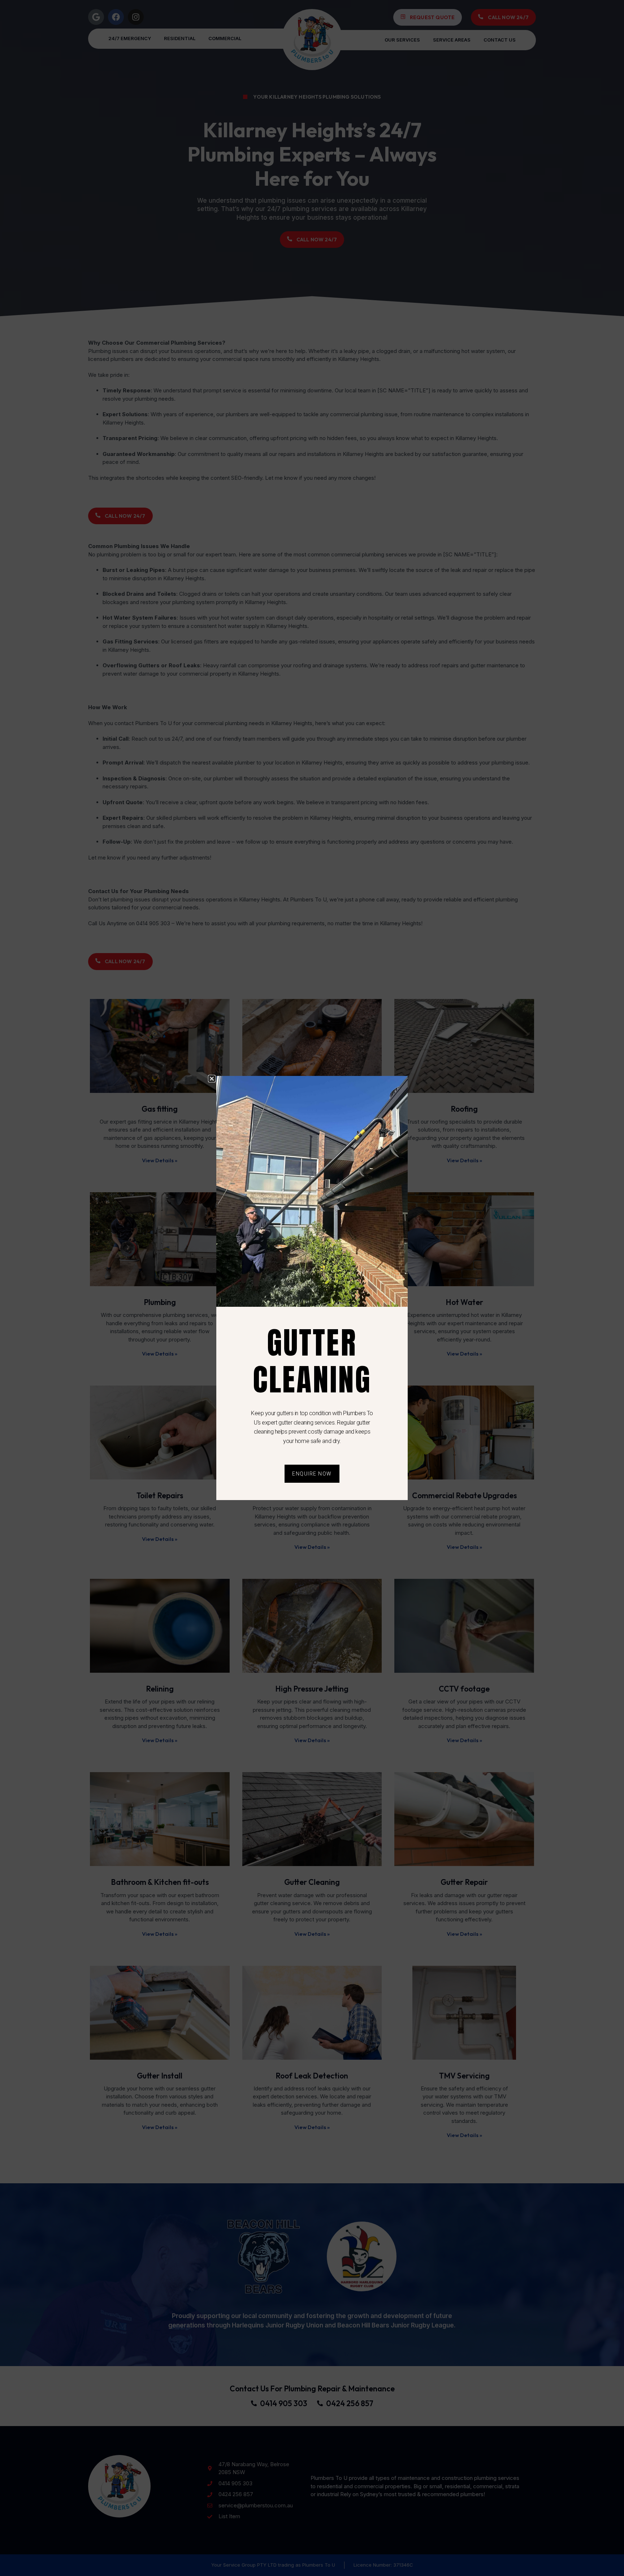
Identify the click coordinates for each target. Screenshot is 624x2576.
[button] (212, 1079)
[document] (312, 1288)
